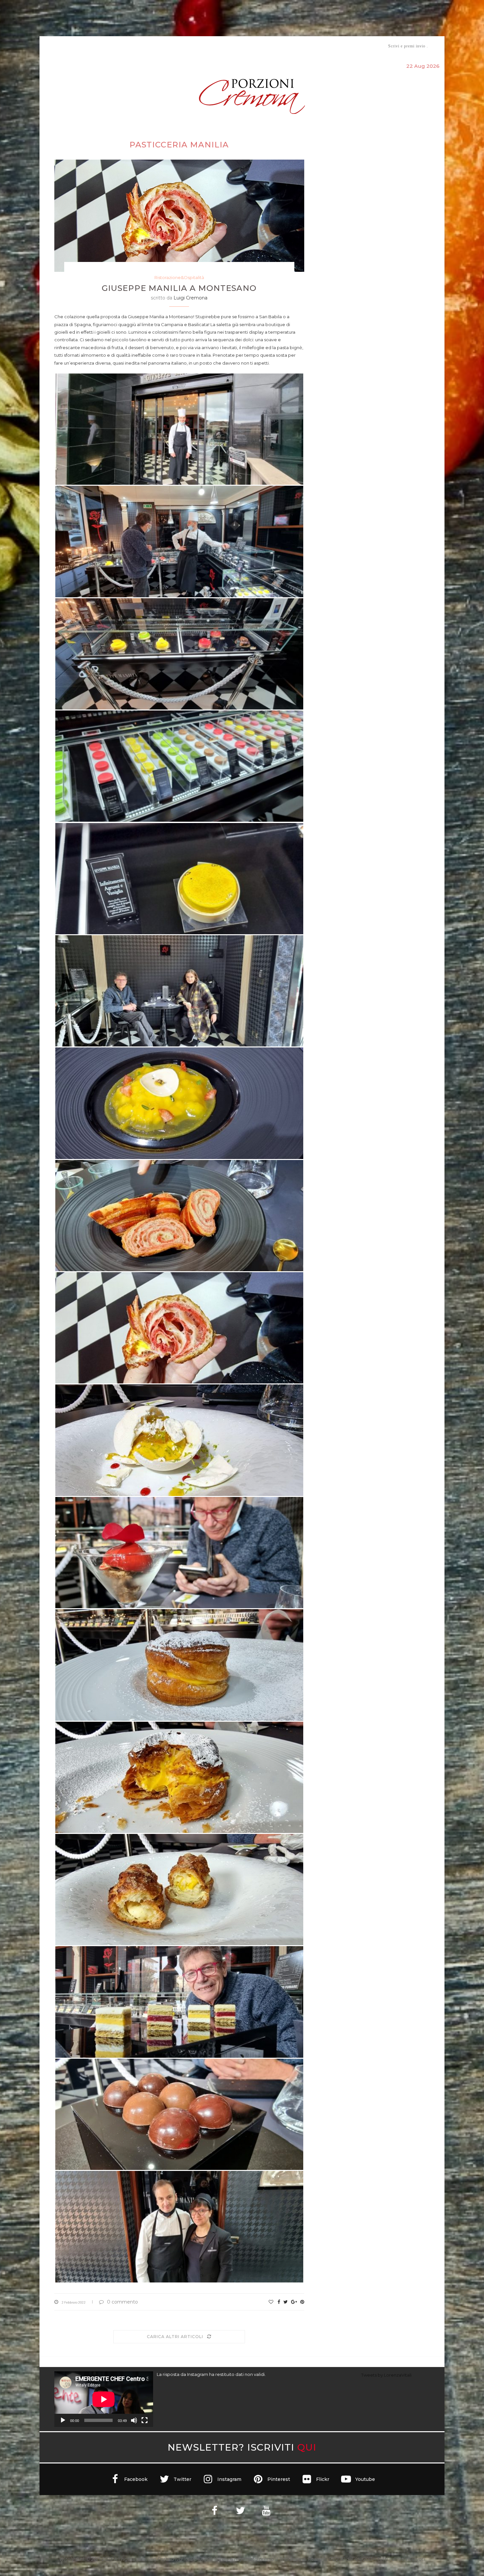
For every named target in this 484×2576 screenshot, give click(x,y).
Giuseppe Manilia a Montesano (179, 288)
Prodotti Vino (223, 46)
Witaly (105, 46)
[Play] (63, 2420)
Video (297, 46)
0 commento (122, 2302)
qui (307, 2447)
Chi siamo (74, 46)
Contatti (320, 46)
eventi (127, 46)
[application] (104, 2399)
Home (50, 46)
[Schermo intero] (145, 2420)
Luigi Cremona (190, 298)
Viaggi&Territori (264, 46)
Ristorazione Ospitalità (173, 46)
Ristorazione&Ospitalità (179, 277)
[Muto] (134, 2420)
